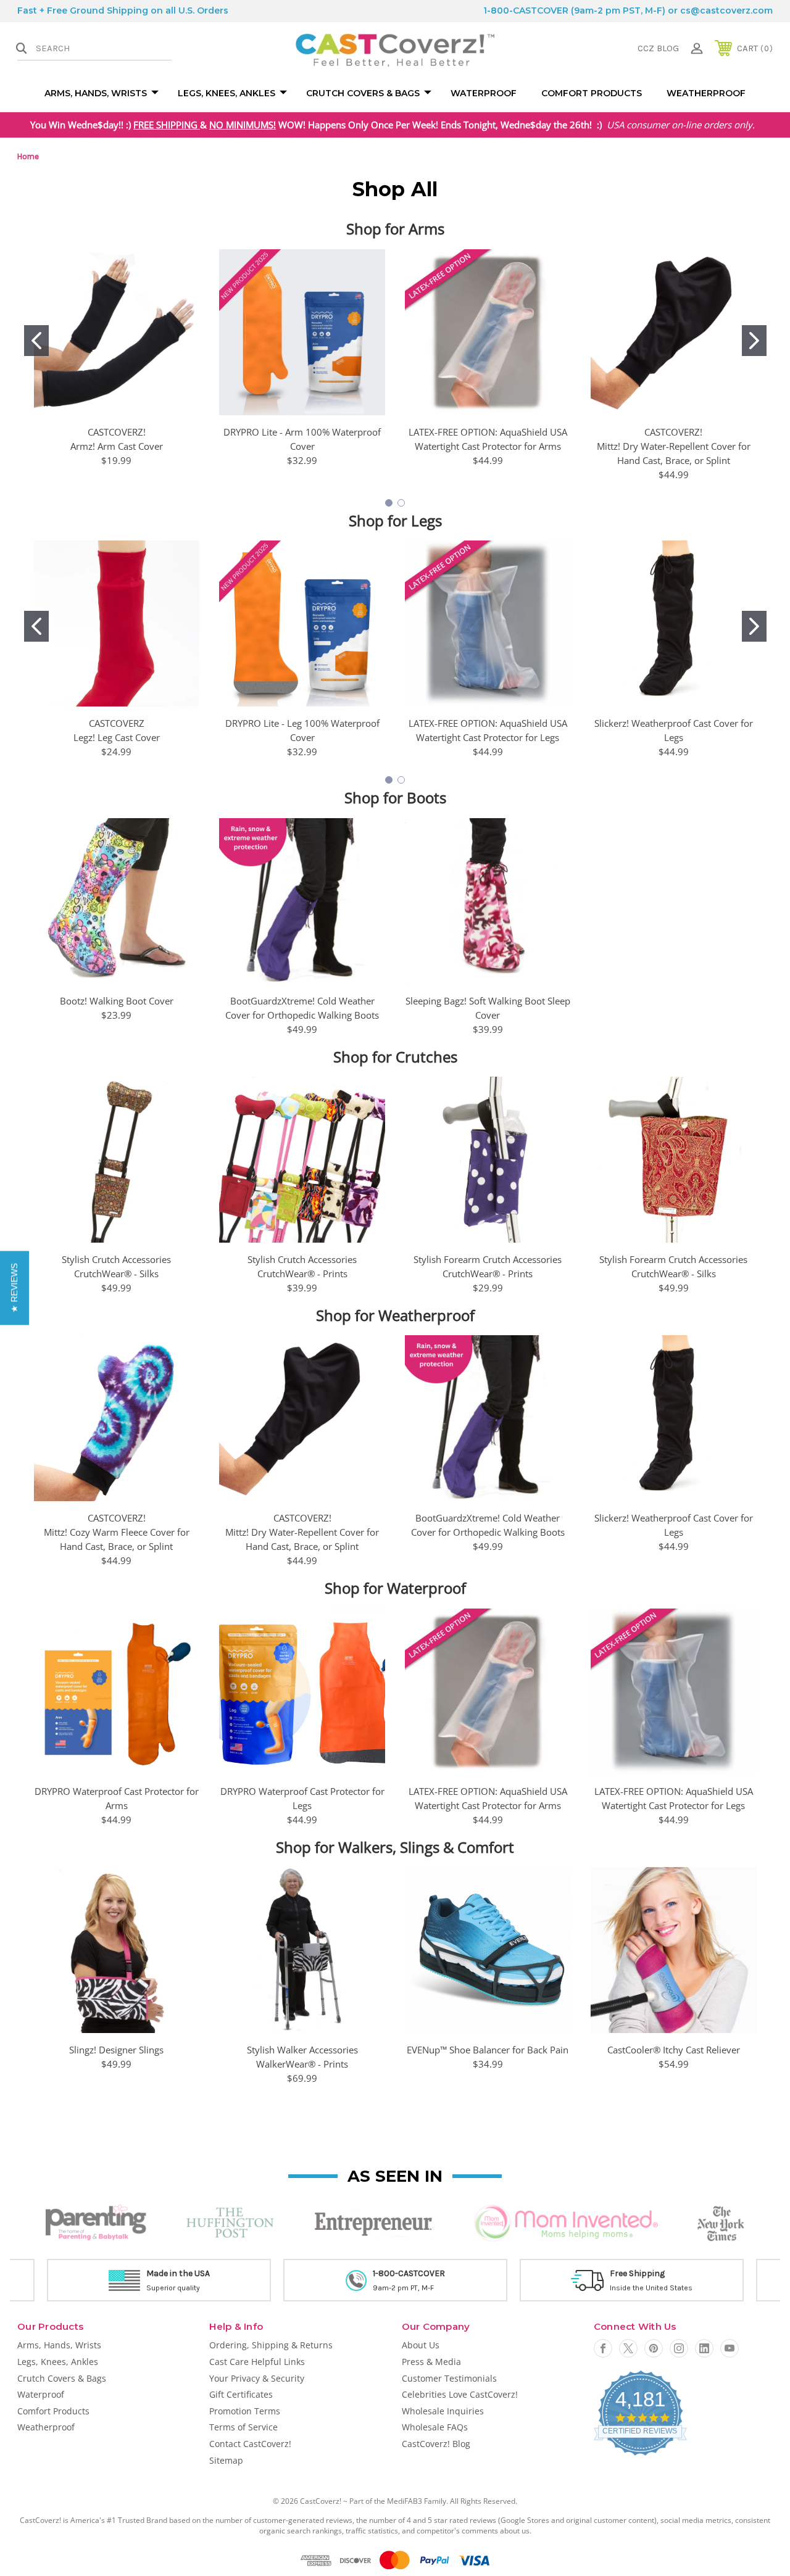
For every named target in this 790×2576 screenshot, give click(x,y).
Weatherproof (706, 93)
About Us (421, 2345)
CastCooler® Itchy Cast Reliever (674, 2050)
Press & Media (431, 2362)
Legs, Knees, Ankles (227, 93)
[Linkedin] (704, 2348)
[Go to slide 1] (36, 341)
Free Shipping (637, 2273)
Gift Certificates (241, 2394)
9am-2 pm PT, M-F (403, 2288)
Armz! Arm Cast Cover (117, 446)
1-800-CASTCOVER (526, 10)
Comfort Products (592, 93)
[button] (15, 1288)
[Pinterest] (654, 2348)
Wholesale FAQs (435, 2427)
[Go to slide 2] (754, 341)
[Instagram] (679, 2348)
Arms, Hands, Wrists (96, 93)
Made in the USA (178, 2273)
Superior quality (173, 2288)
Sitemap (226, 2460)
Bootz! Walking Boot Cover (117, 1001)
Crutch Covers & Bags (363, 93)
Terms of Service (243, 2427)
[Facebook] (603, 2348)
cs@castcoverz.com (726, 10)
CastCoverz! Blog (436, 2444)
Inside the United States (651, 2288)
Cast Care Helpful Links (257, 2362)
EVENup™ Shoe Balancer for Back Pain (488, 2050)
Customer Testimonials (449, 2378)
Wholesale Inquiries (443, 2411)
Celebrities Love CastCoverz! (460, 2394)
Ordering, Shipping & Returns (271, 2345)
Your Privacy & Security (257, 2378)
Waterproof (484, 93)
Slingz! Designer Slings (116, 2050)
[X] (628, 2348)
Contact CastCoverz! (250, 2444)
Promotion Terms (245, 2411)
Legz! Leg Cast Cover (117, 737)
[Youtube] (730, 2348)
